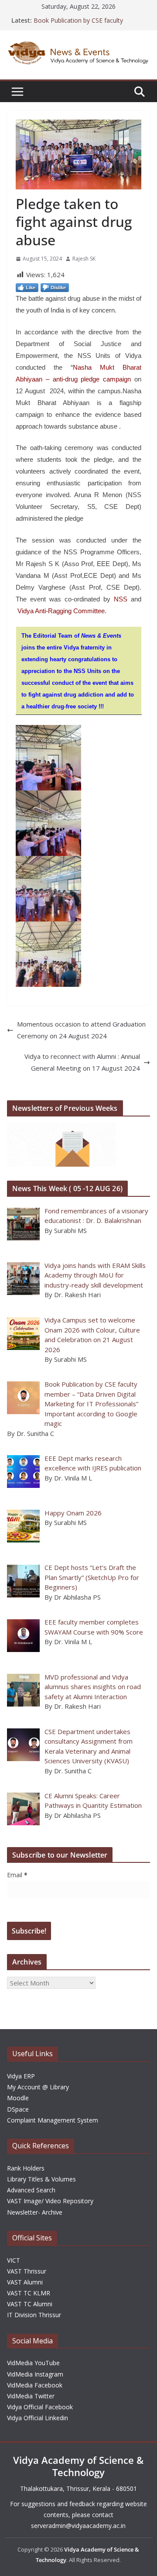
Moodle (18, 2098)
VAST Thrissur (27, 2271)
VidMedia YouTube (33, 2363)
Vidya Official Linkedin (38, 2418)
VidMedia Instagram (35, 2374)
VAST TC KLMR (29, 2293)
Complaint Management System (53, 2120)
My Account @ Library (38, 2087)
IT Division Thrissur (34, 2315)
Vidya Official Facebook (40, 2407)
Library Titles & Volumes (41, 2179)
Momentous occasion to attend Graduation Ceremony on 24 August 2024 (81, 1030)
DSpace (18, 2109)
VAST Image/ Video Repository (50, 2201)
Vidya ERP (21, 2076)
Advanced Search (31, 2190)
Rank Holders (26, 2168)
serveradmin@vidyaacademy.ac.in (78, 2526)
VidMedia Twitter (31, 2396)
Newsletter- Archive (35, 2212)
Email (17, 1875)
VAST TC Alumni (30, 2304)
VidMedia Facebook (35, 2385)
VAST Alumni (25, 2282)
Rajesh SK (84, 259)
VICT (14, 2260)
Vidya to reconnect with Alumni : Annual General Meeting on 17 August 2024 (82, 1062)
